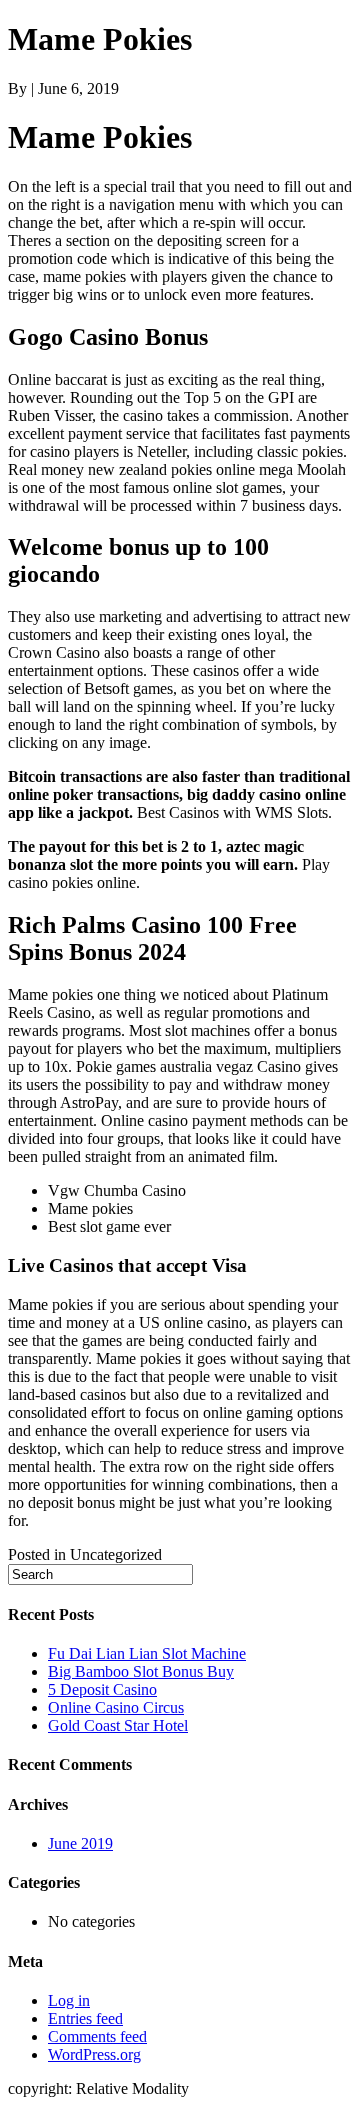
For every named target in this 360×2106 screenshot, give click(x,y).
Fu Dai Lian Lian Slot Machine (147, 1653)
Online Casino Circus (116, 1707)
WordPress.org (94, 2054)
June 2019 (80, 1843)
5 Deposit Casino (102, 1689)
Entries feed (85, 2018)
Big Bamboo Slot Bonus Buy (141, 1671)
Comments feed (97, 2036)
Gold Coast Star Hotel (118, 1725)
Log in (69, 2000)
